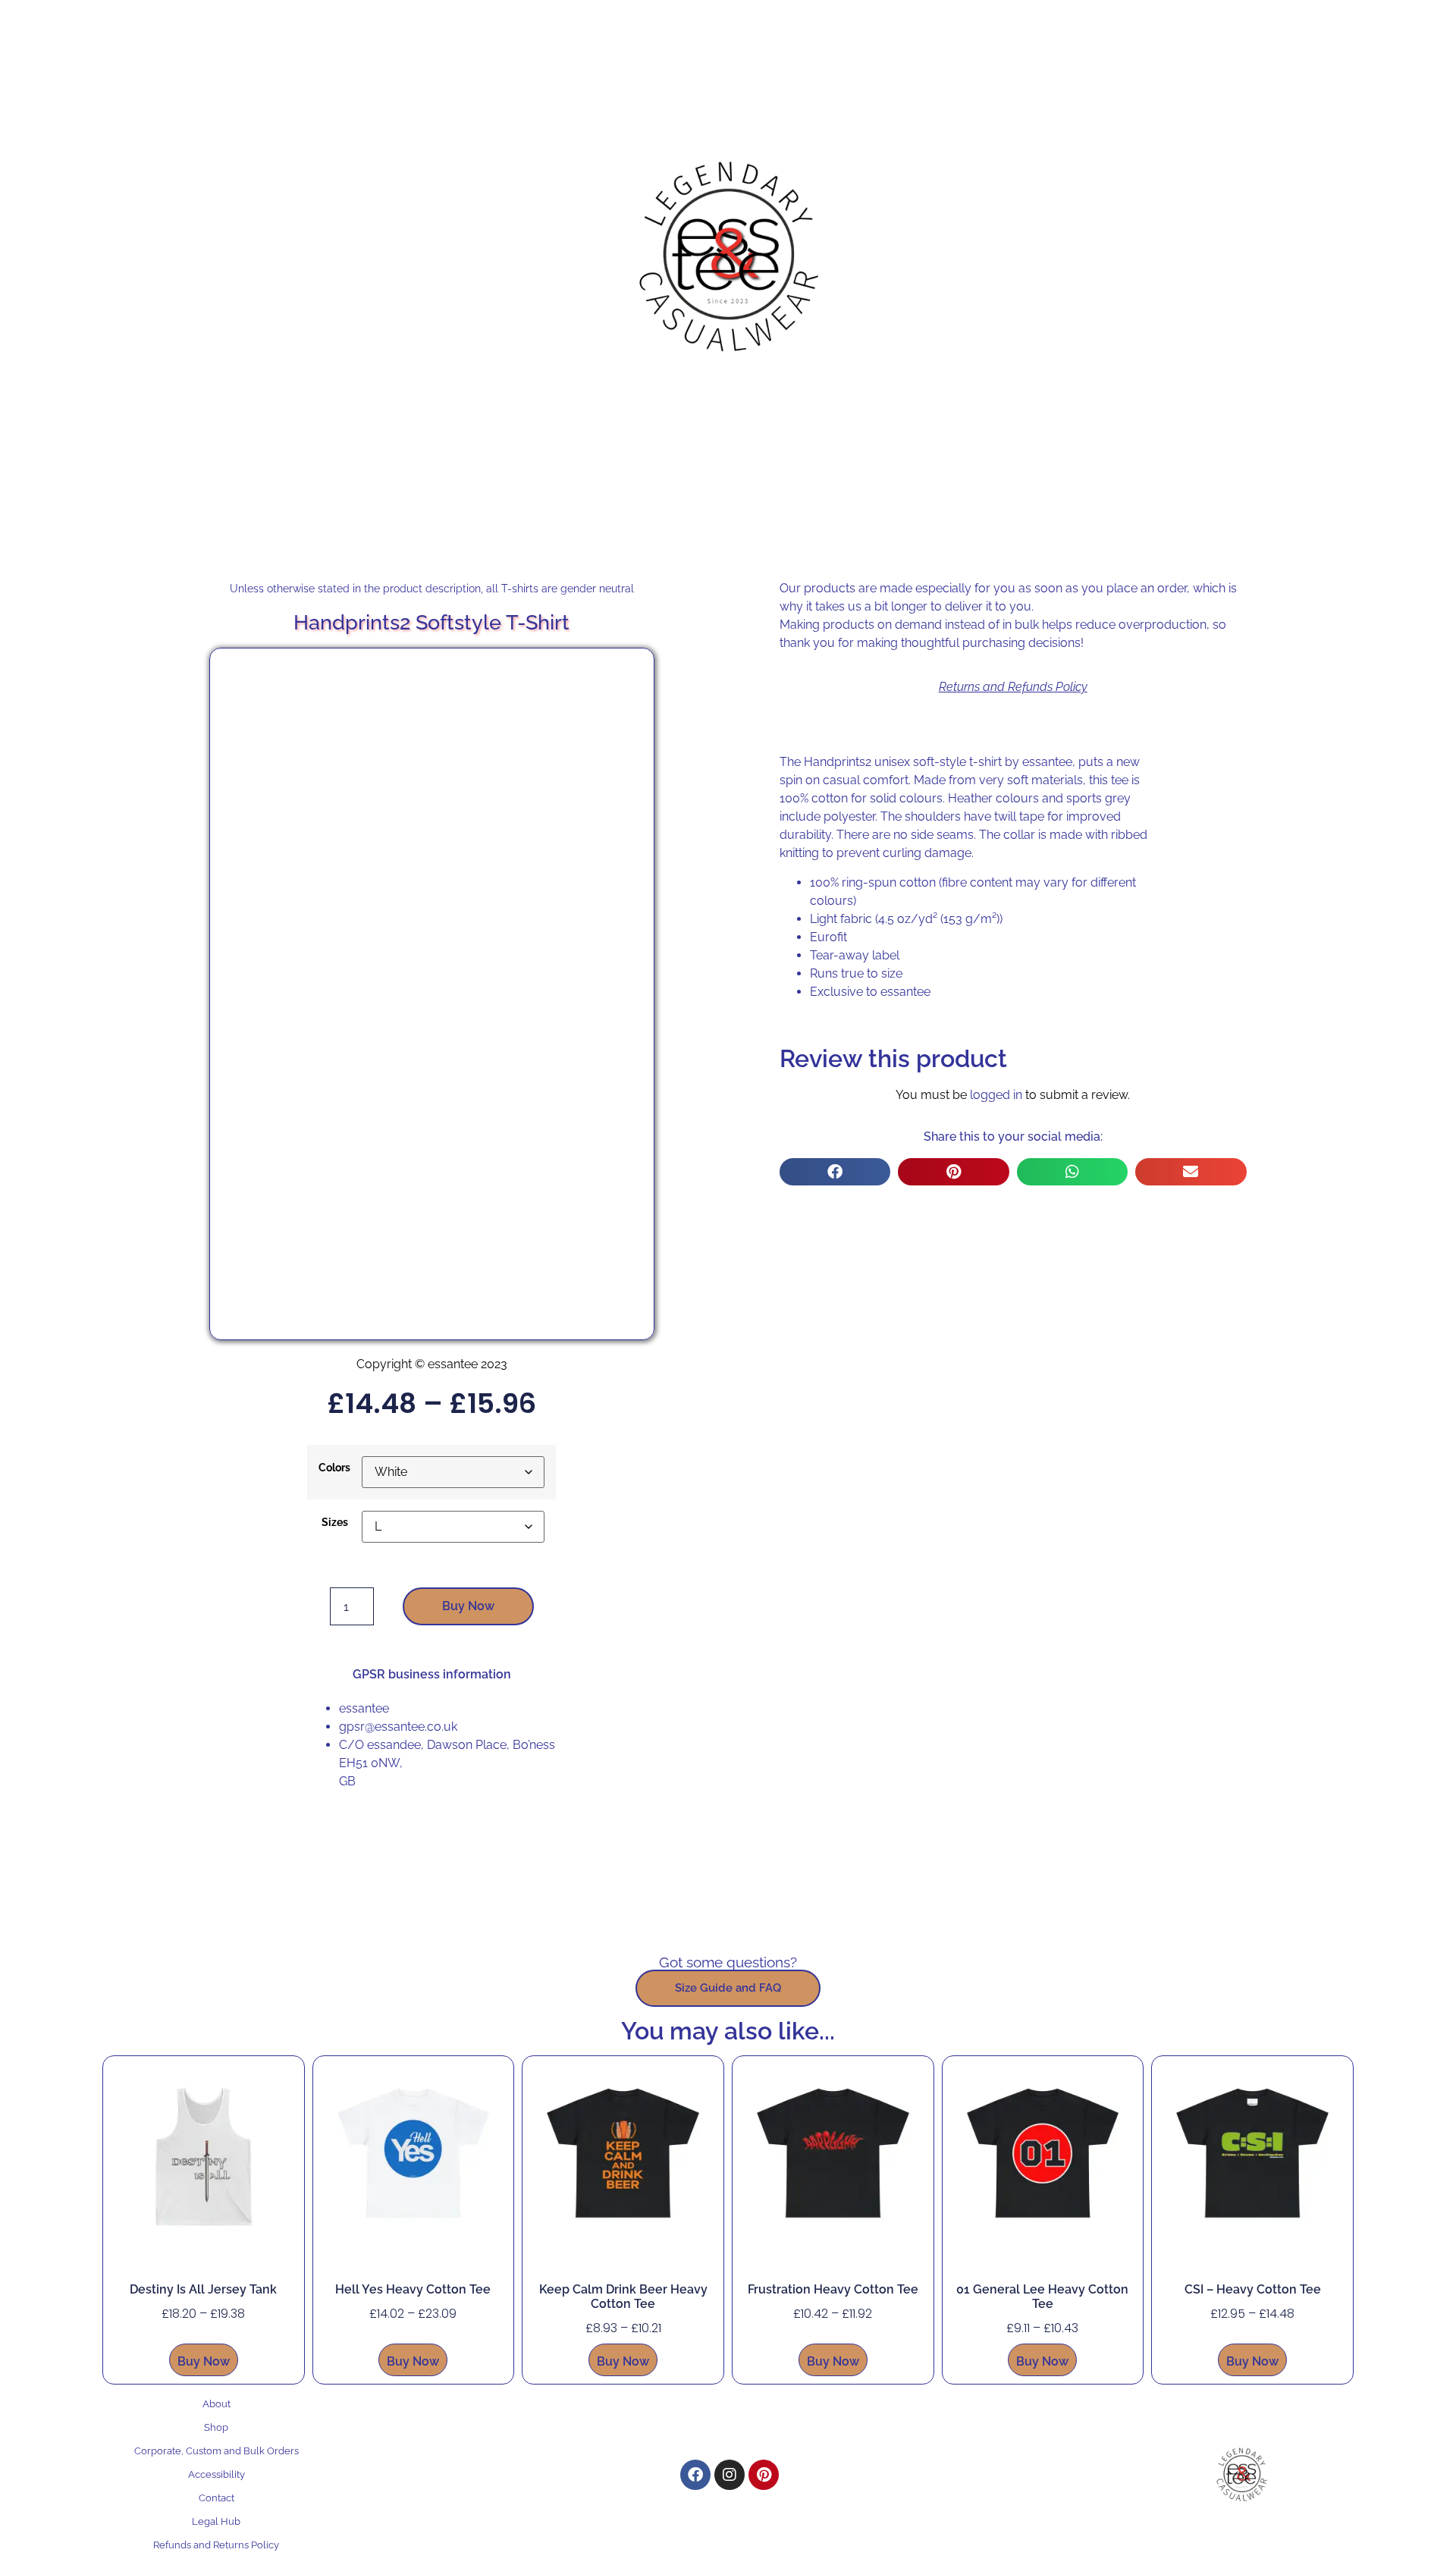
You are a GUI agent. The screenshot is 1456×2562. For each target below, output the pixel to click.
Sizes (335, 1522)
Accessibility (217, 2474)
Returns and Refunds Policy (1013, 687)
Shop (216, 2427)
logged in (996, 1095)
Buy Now (468, 1606)
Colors (334, 1468)
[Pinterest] (764, 2475)
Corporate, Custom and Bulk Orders (217, 2451)
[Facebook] (695, 2475)
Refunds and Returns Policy (216, 2545)
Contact (217, 2498)
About (217, 2404)
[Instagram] (730, 2475)
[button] (835, 1172)
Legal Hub (216, 2521)
